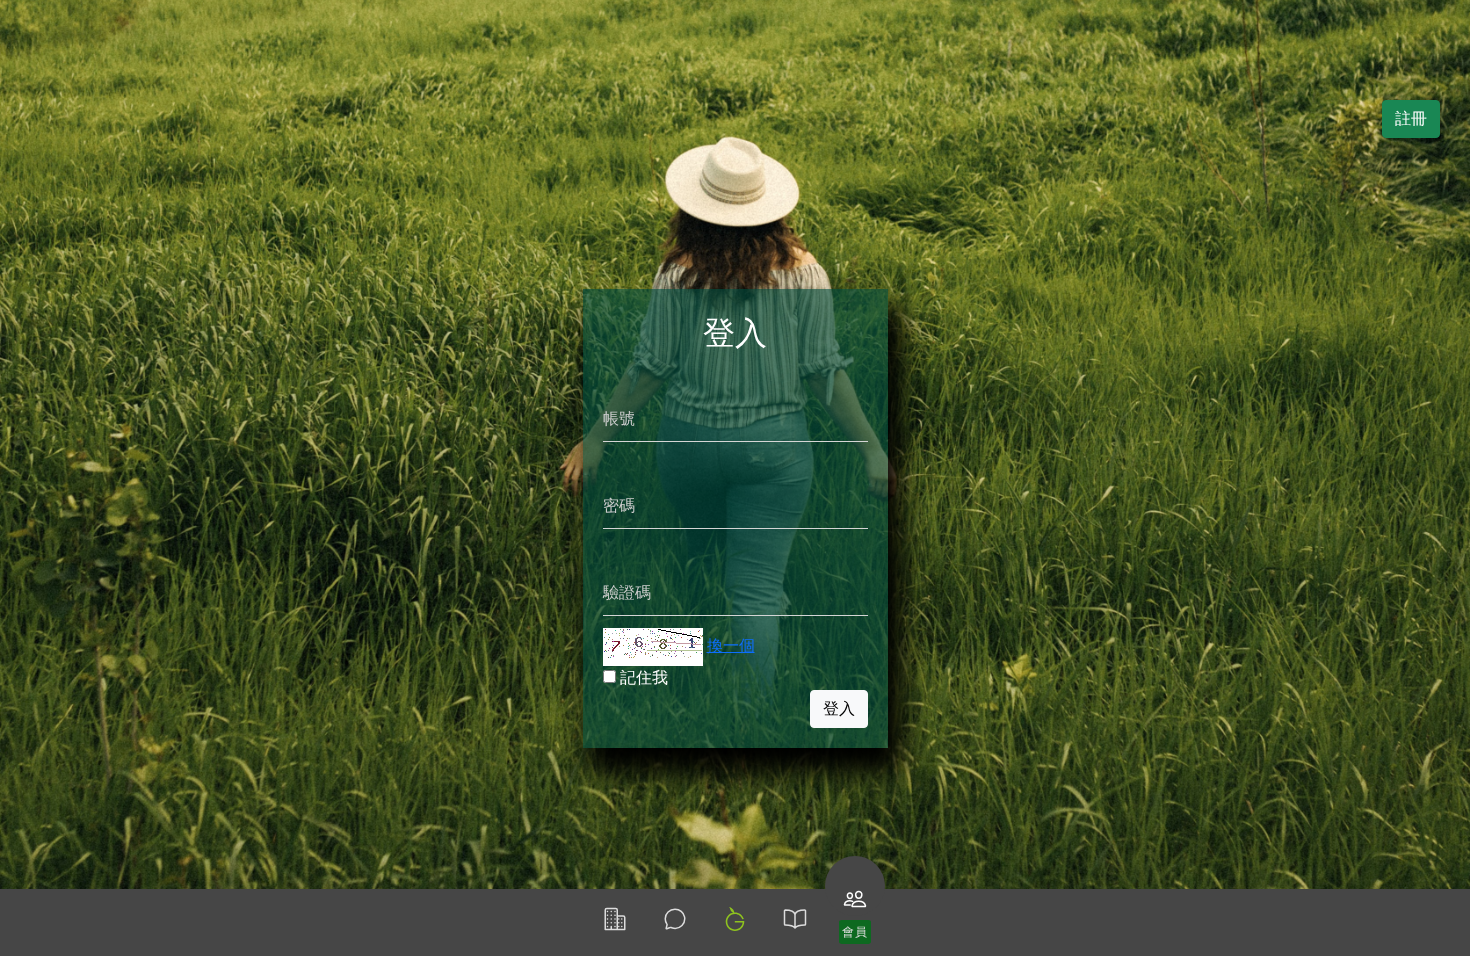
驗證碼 (627, 592)
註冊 (1411, 118)
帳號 (619, 418)
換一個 (731, 645)
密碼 (619, 505)
